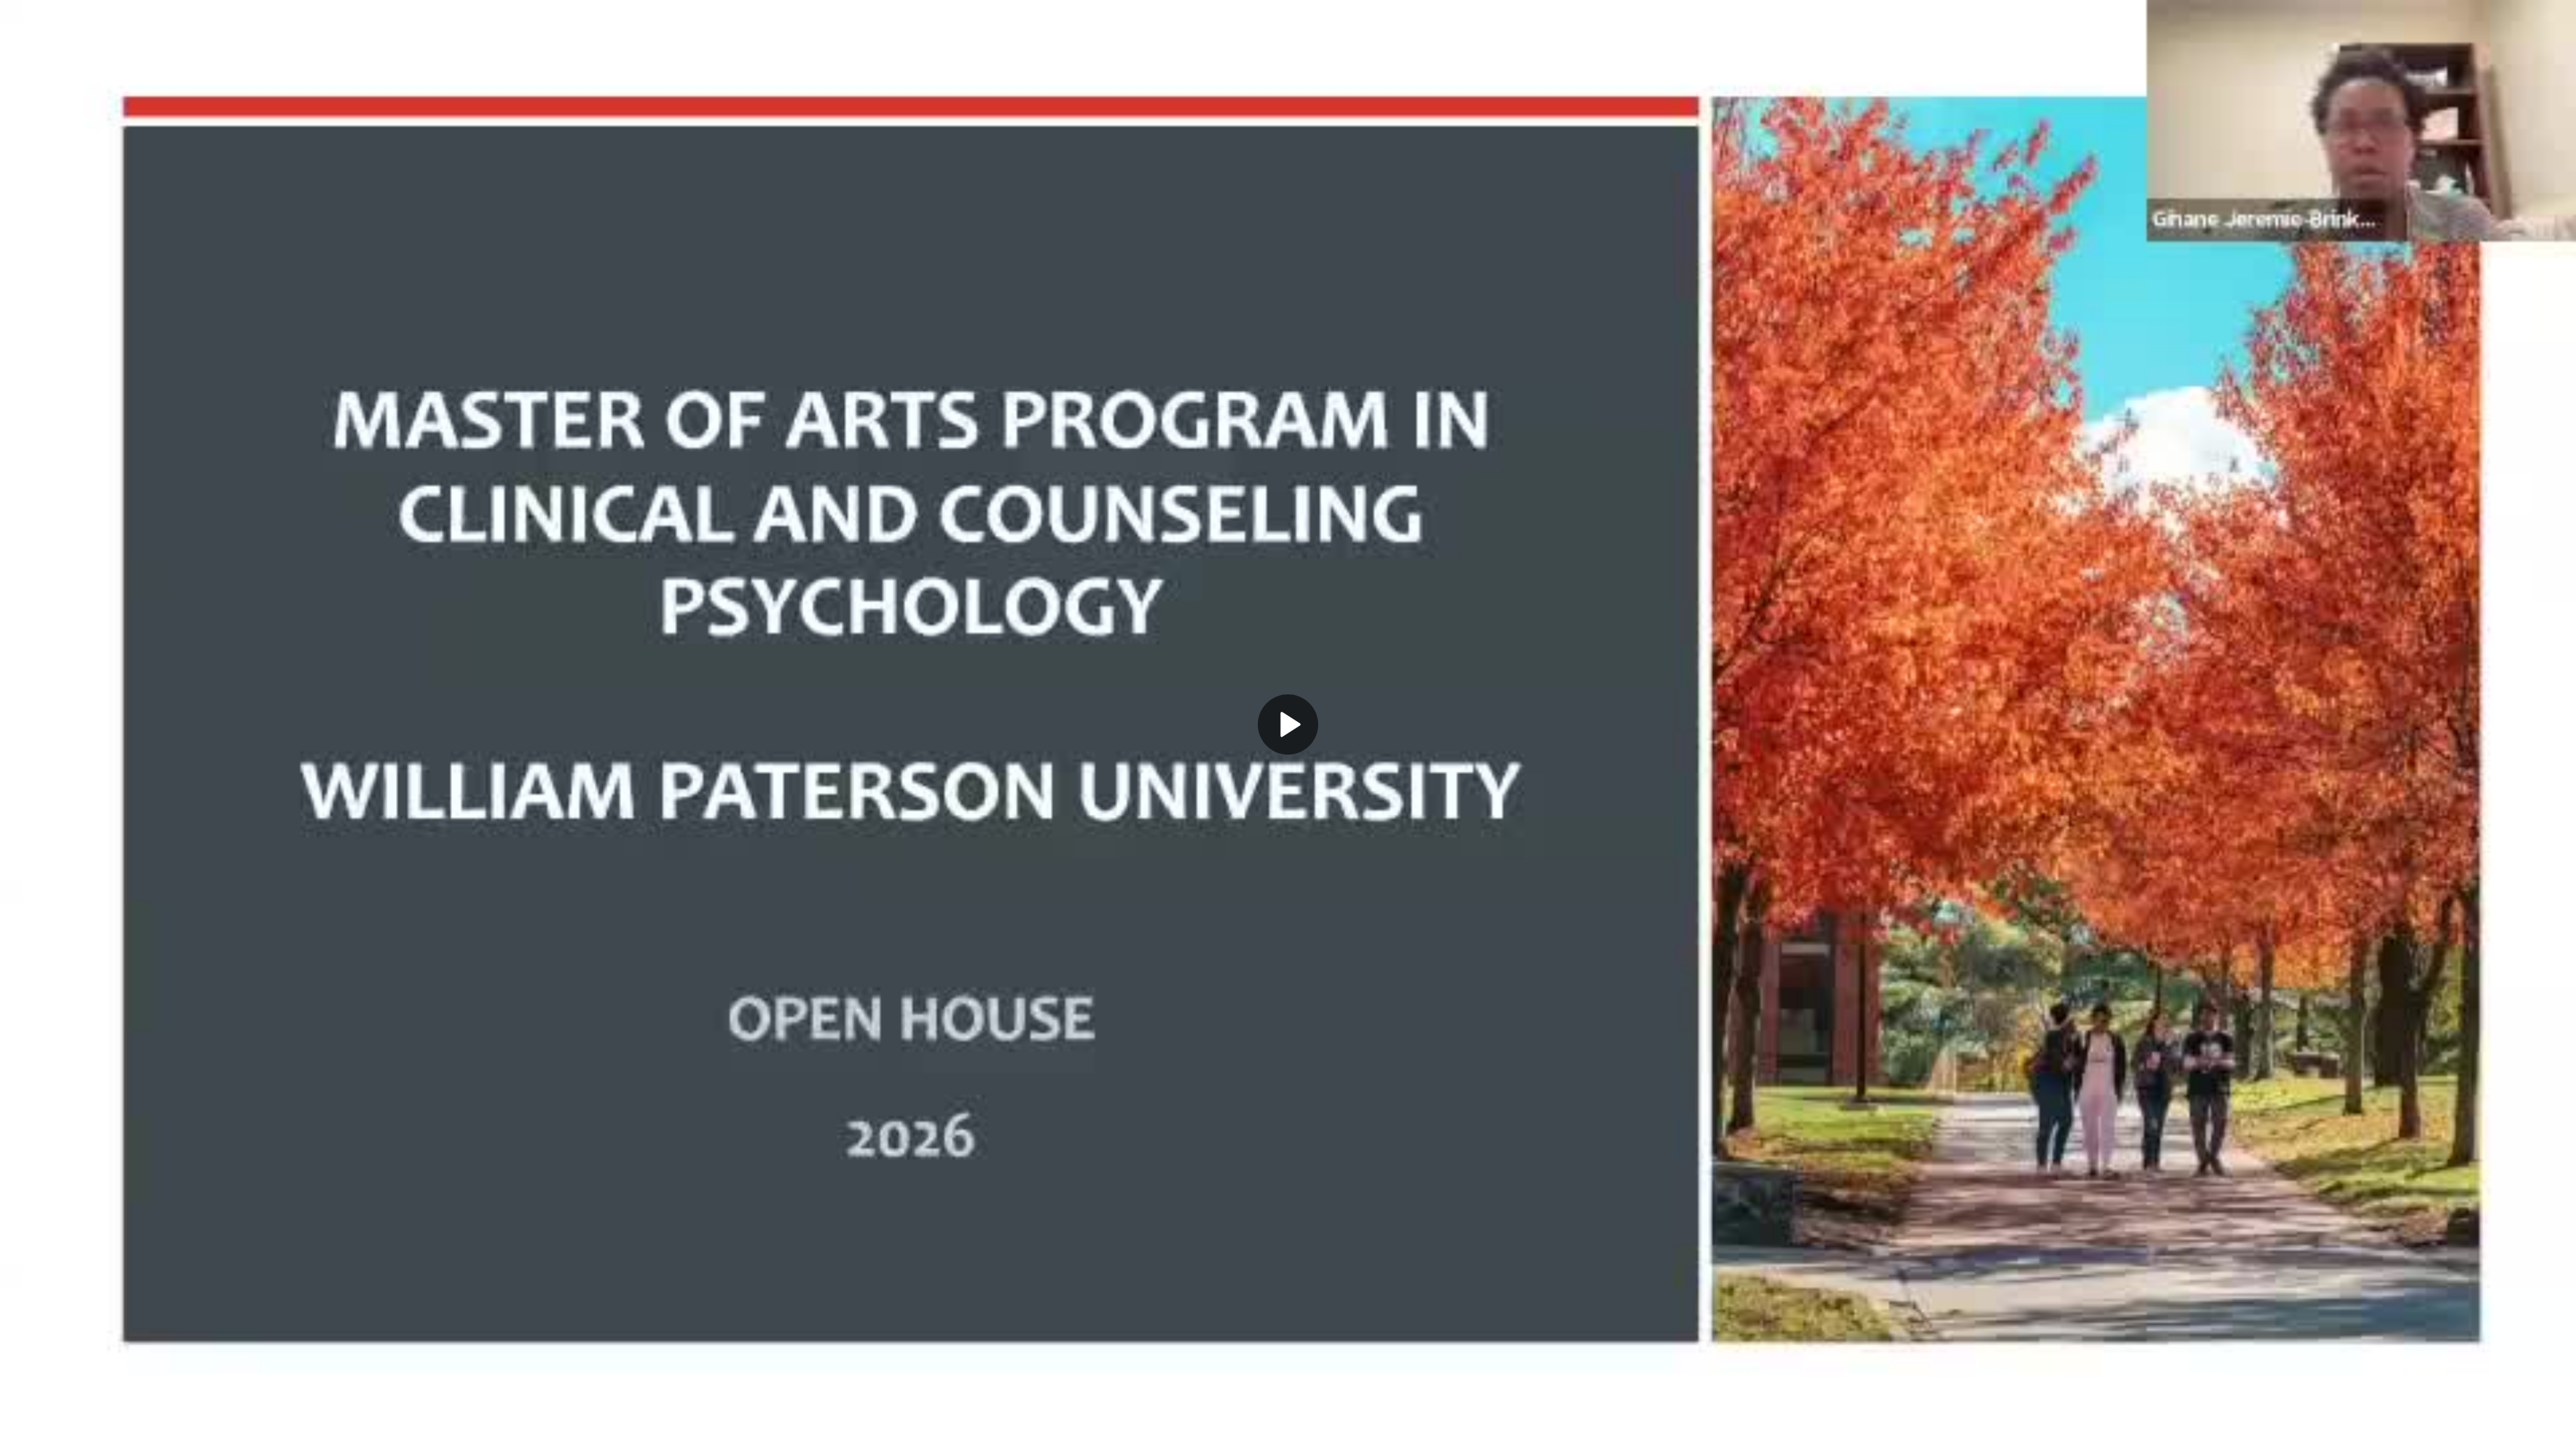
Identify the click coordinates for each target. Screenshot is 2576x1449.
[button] (1288, 724)
